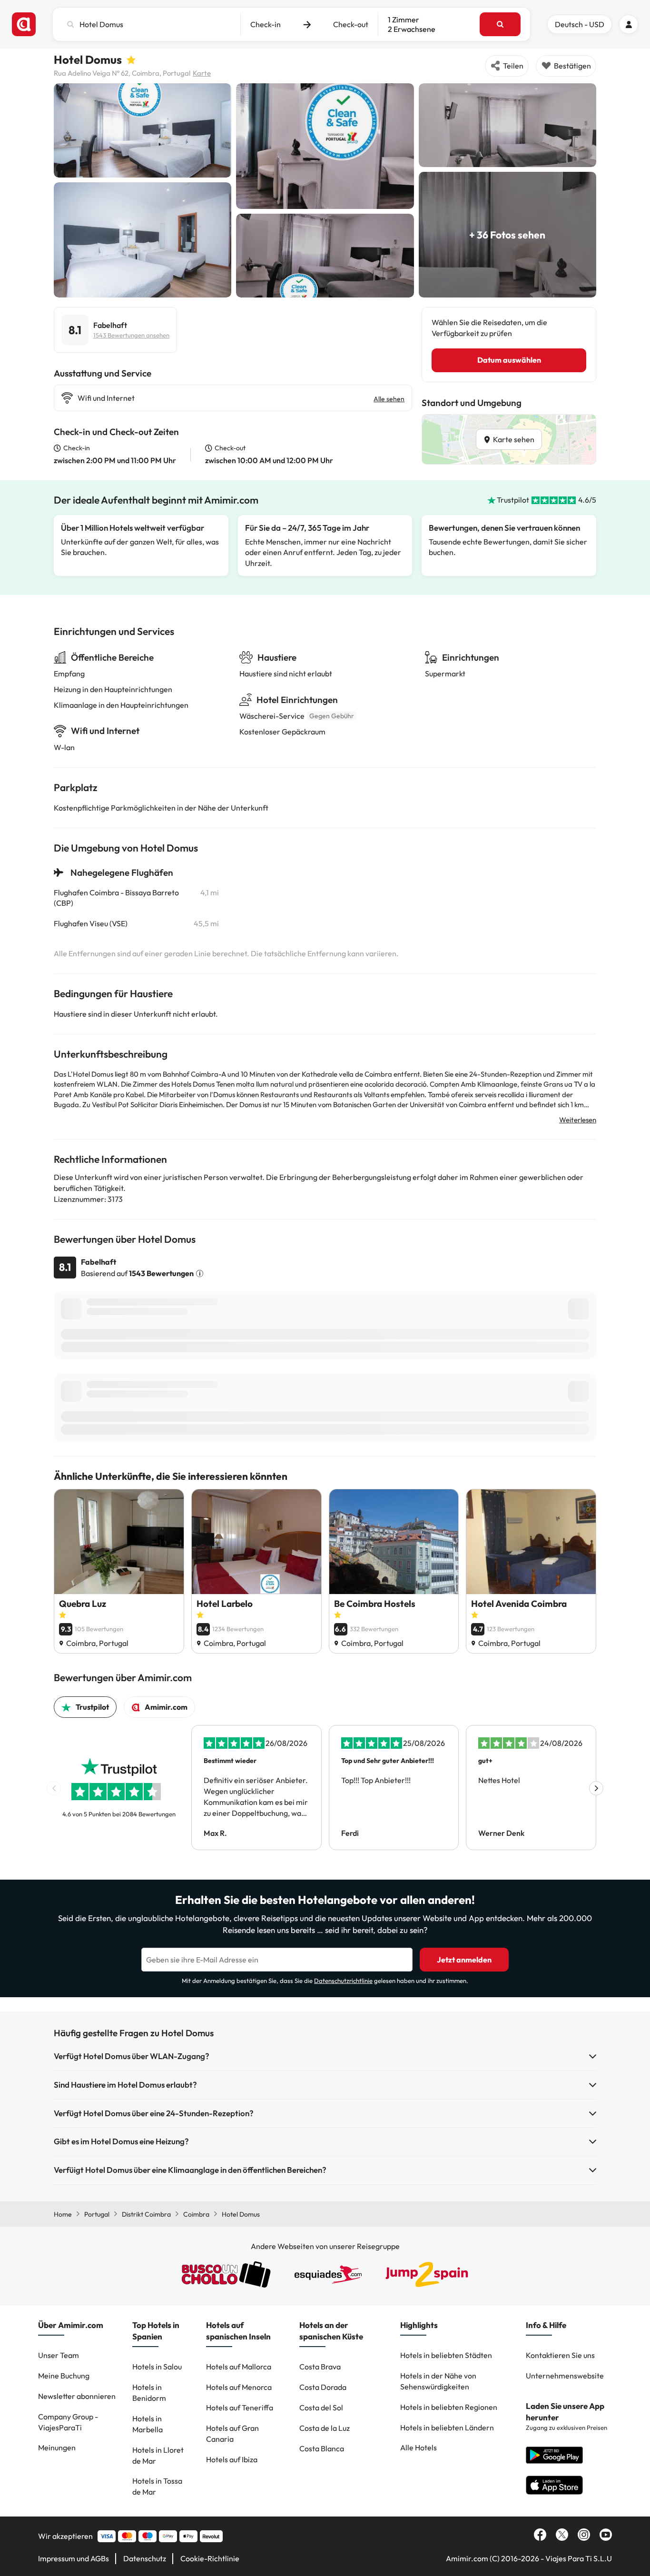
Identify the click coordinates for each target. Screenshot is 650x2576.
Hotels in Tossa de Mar (157, 2486)
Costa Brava (320, 2367)
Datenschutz (145, 2558)
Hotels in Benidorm (149, 2393)
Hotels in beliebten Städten (446, 2355)
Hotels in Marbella (148, 2424)
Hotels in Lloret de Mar (158, 2455)
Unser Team (59, 2355)
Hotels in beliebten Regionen (449, 2407)
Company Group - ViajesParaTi (68, 2422)
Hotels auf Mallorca (239, 2367)
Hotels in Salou (157, 2367)
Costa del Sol (321, 2408)
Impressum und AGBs (74, 2558)
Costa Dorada (323, 2387)
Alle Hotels (419, 2447)
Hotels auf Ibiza (232, 2459)
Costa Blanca (322, 2448)
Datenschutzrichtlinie (343, 1981)
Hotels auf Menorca (239, 2387)
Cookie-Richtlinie (210, 2558)
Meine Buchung (64, 2376)
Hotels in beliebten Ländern (447, 2427)
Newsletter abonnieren (77, 2396)
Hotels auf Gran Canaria (232, 2433)
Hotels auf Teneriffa (240, 2408)
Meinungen (57, 2447)
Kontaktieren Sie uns (560, 2355)
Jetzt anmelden (464, 1960)
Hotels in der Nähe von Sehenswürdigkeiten (438, 2381)
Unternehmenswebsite (565, 2376)
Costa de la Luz (325, 2428)
